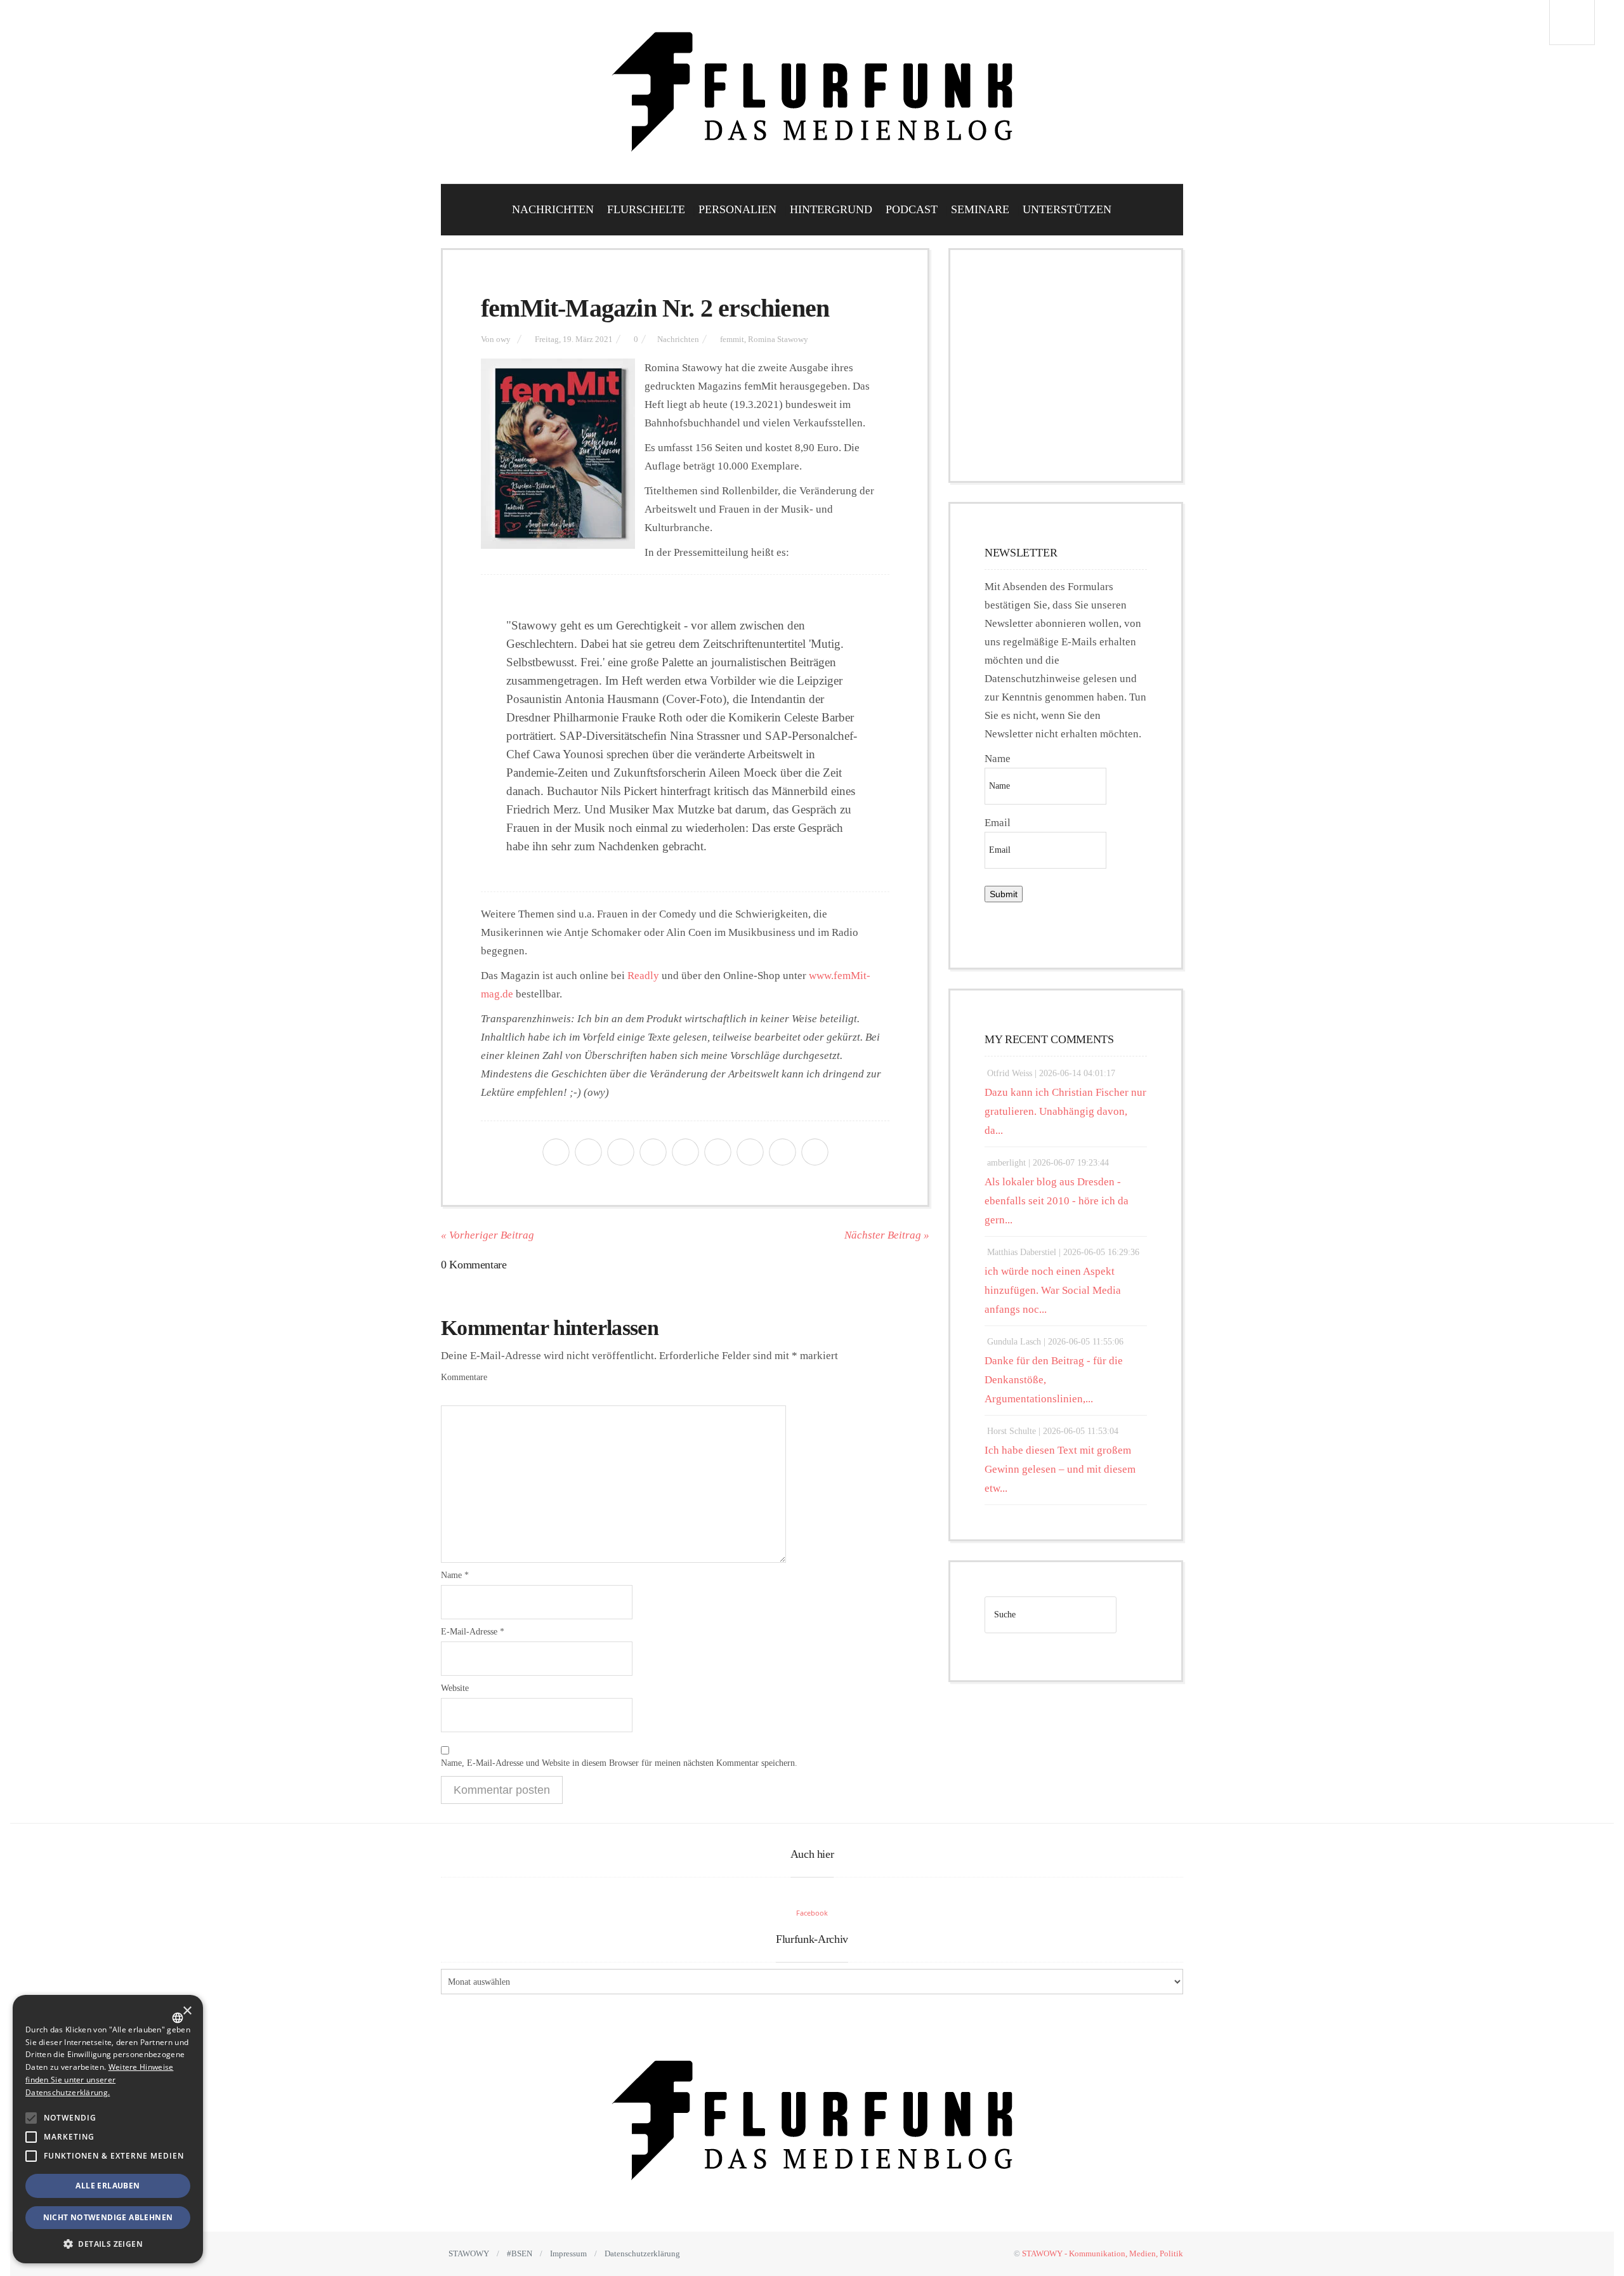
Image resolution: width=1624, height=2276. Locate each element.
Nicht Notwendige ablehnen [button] (108, 2217)
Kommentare (464, 1377)
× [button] (187, 2011)
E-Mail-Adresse (473, 1632)
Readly (643, 976)
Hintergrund (831, 209)
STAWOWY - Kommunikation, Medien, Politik (1103, 2253)
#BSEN (520, 2253)
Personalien (737, 209)
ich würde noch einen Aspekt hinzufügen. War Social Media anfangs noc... (1053, 1290)
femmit (732, 339)
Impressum (568, 2253)
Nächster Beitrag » (887, 1235)
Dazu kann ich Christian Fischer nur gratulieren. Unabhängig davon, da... (1065, 1111)
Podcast (912, 209)
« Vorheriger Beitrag (488, 1235)
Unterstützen (1067, 209)
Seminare (980, 209)
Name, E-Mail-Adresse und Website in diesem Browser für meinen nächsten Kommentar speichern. (619, 1763)
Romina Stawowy (778, 339)
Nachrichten (553, 209)
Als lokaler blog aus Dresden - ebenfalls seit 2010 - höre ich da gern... (1057, 1201)
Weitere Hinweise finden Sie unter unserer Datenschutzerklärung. (99, 2080)
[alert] (108, 2129)
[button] (31, 2118)
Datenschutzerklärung (642, 2253)
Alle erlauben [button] (108, 2186)
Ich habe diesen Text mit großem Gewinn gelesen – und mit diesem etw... (1060, 1469)
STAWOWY (469, 2253)
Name (455, 1575)
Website (455, 1688)
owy (503, 339)
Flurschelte (646, 209)
